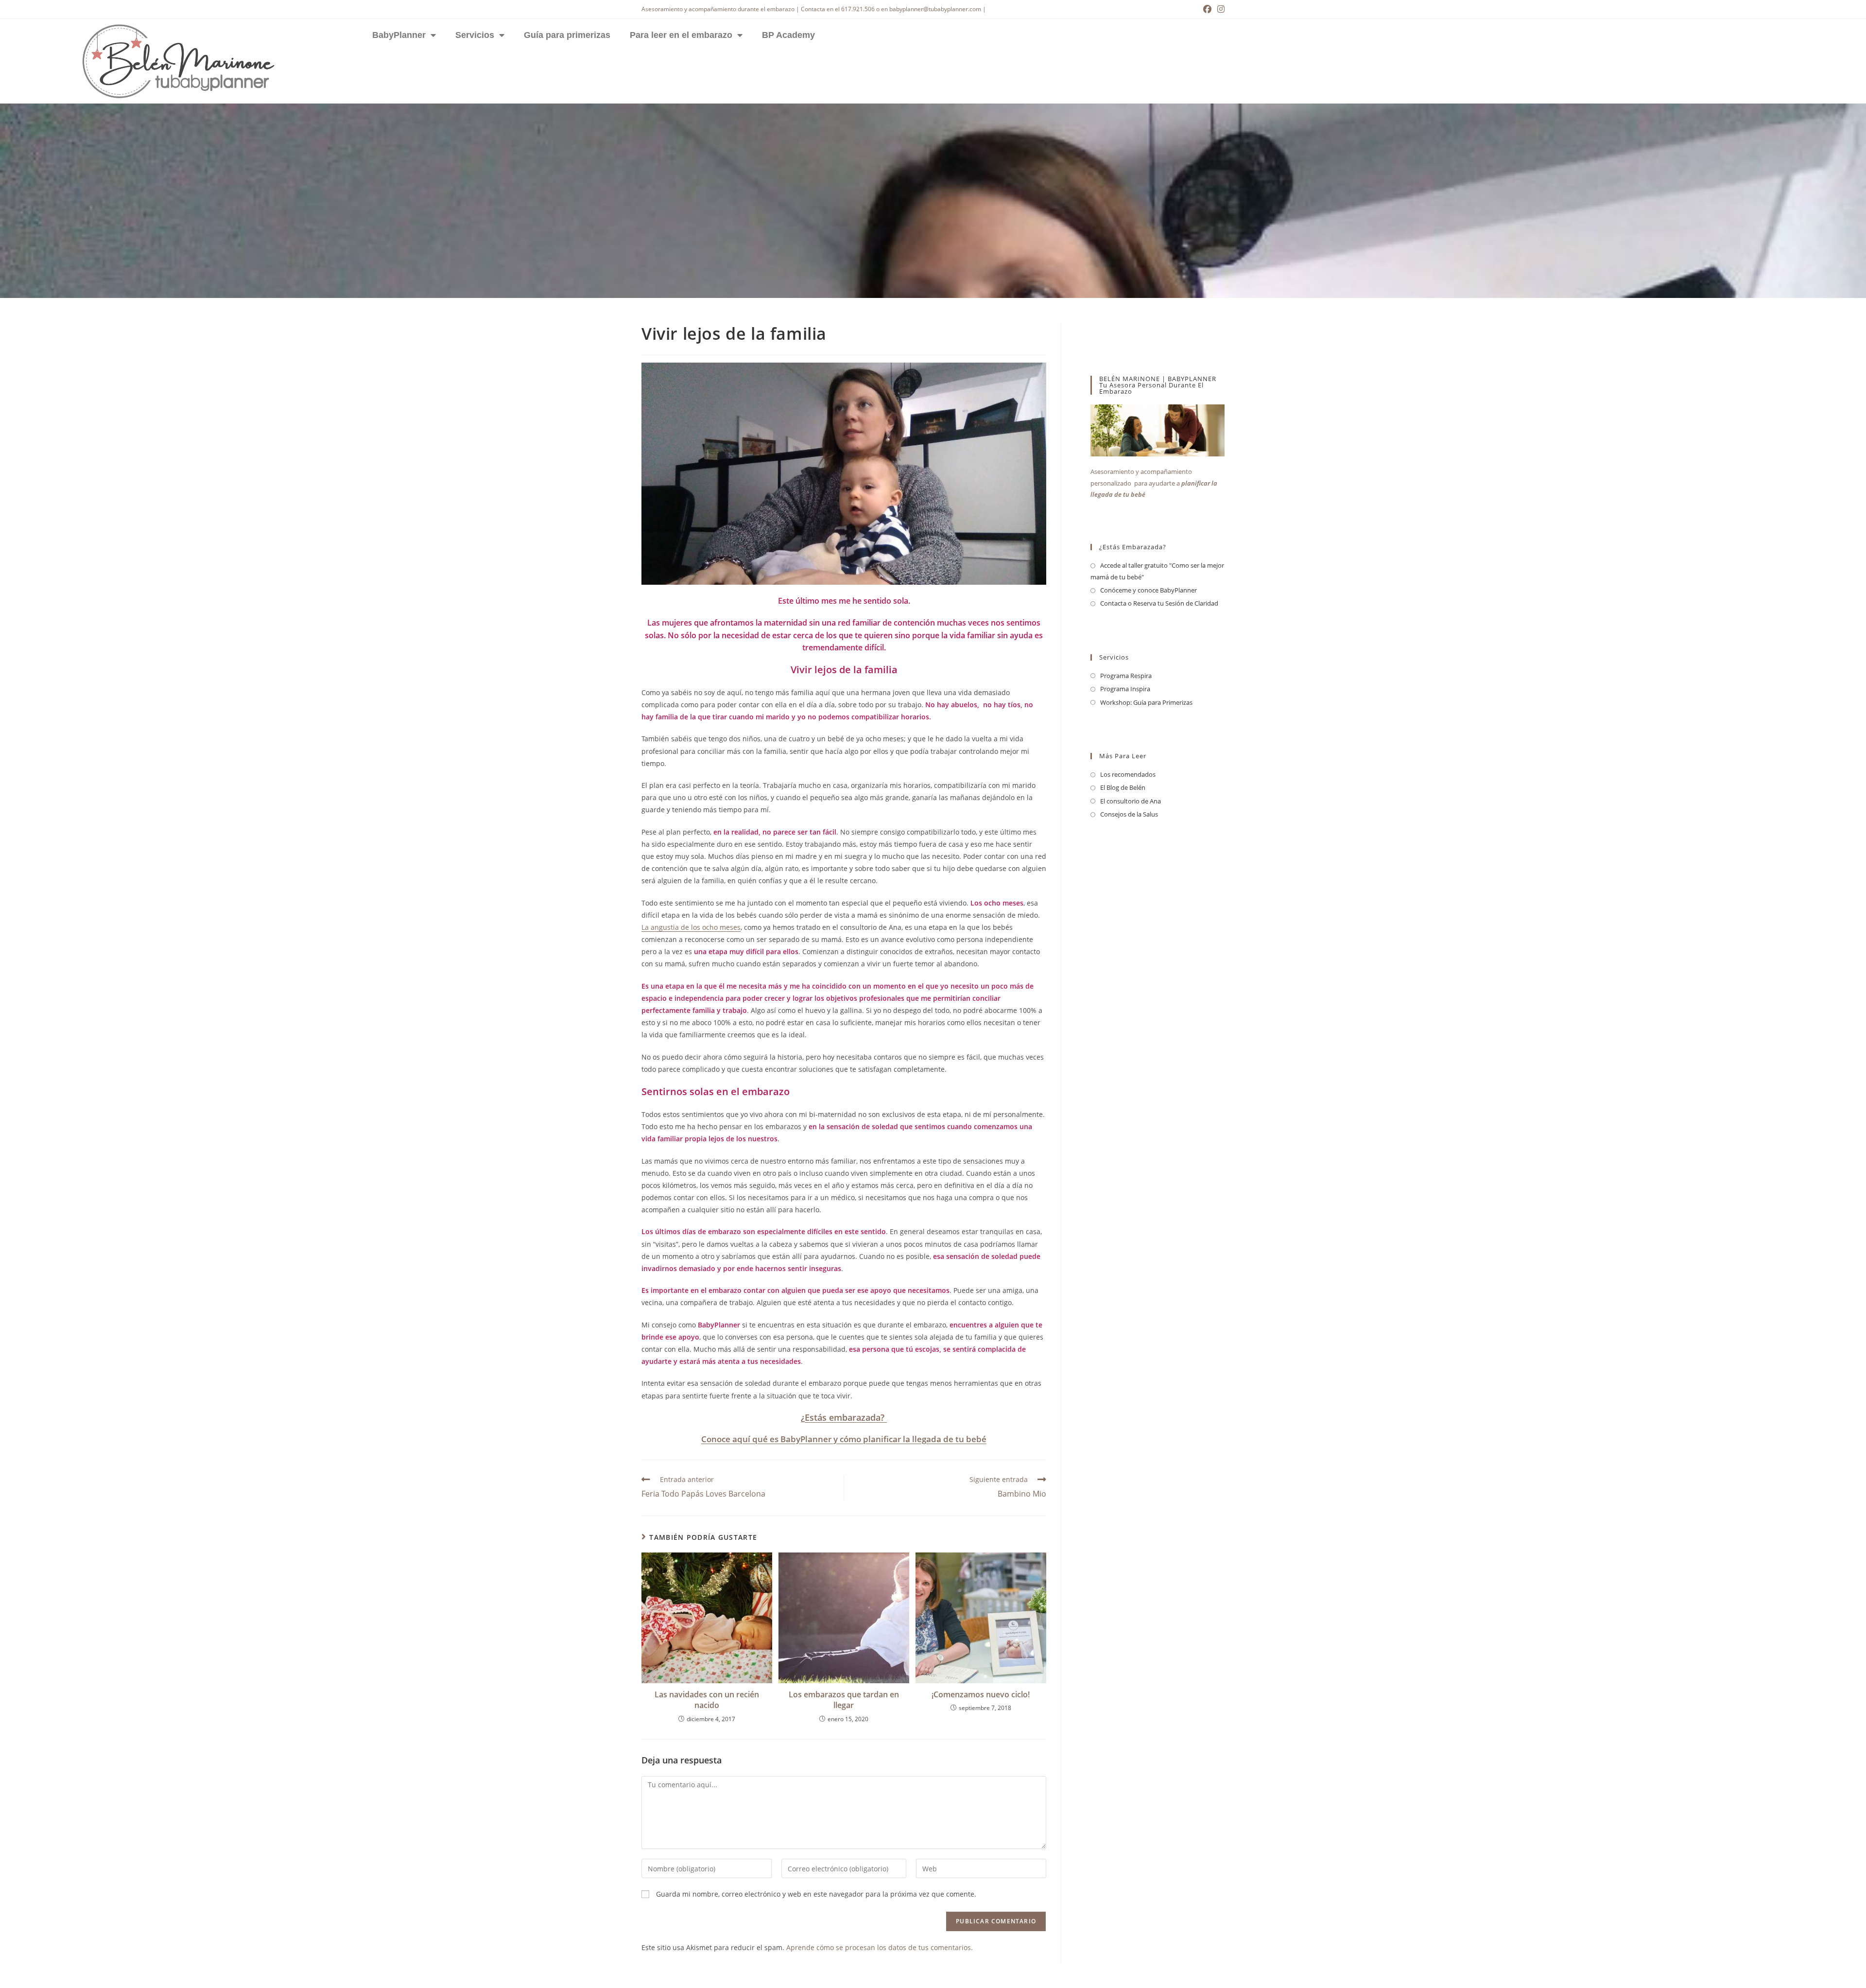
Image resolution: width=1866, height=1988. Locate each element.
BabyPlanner (399, 35)
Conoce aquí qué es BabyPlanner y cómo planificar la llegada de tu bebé (844, 1439)
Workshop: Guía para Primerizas (1146, 702)
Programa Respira (1126, 676)
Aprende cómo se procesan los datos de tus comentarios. (880, 1947)
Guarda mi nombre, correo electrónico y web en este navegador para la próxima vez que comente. (816, 1894)
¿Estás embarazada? (844, 1417)
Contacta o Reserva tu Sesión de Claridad (1159, 603)
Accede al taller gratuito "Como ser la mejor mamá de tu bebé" (1157, 571)
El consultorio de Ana (1131, 801)
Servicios (475, 35)
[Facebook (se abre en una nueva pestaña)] (1207, 9)
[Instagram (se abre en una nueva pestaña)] (1219, 9)
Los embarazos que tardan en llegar (844, 1700)
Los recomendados (1128, 774)
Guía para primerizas (567, 35)
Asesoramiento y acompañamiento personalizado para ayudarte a (1154, 483)
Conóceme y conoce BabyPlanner (1149, 590)
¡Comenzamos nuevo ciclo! (981, 1694)
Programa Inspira (1125, 689)
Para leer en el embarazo (681, 35)
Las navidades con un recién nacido (707, 1700)
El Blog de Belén (1123, 787)
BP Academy (788, 35)
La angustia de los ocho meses (691, 927)
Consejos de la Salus (1129, 814)
